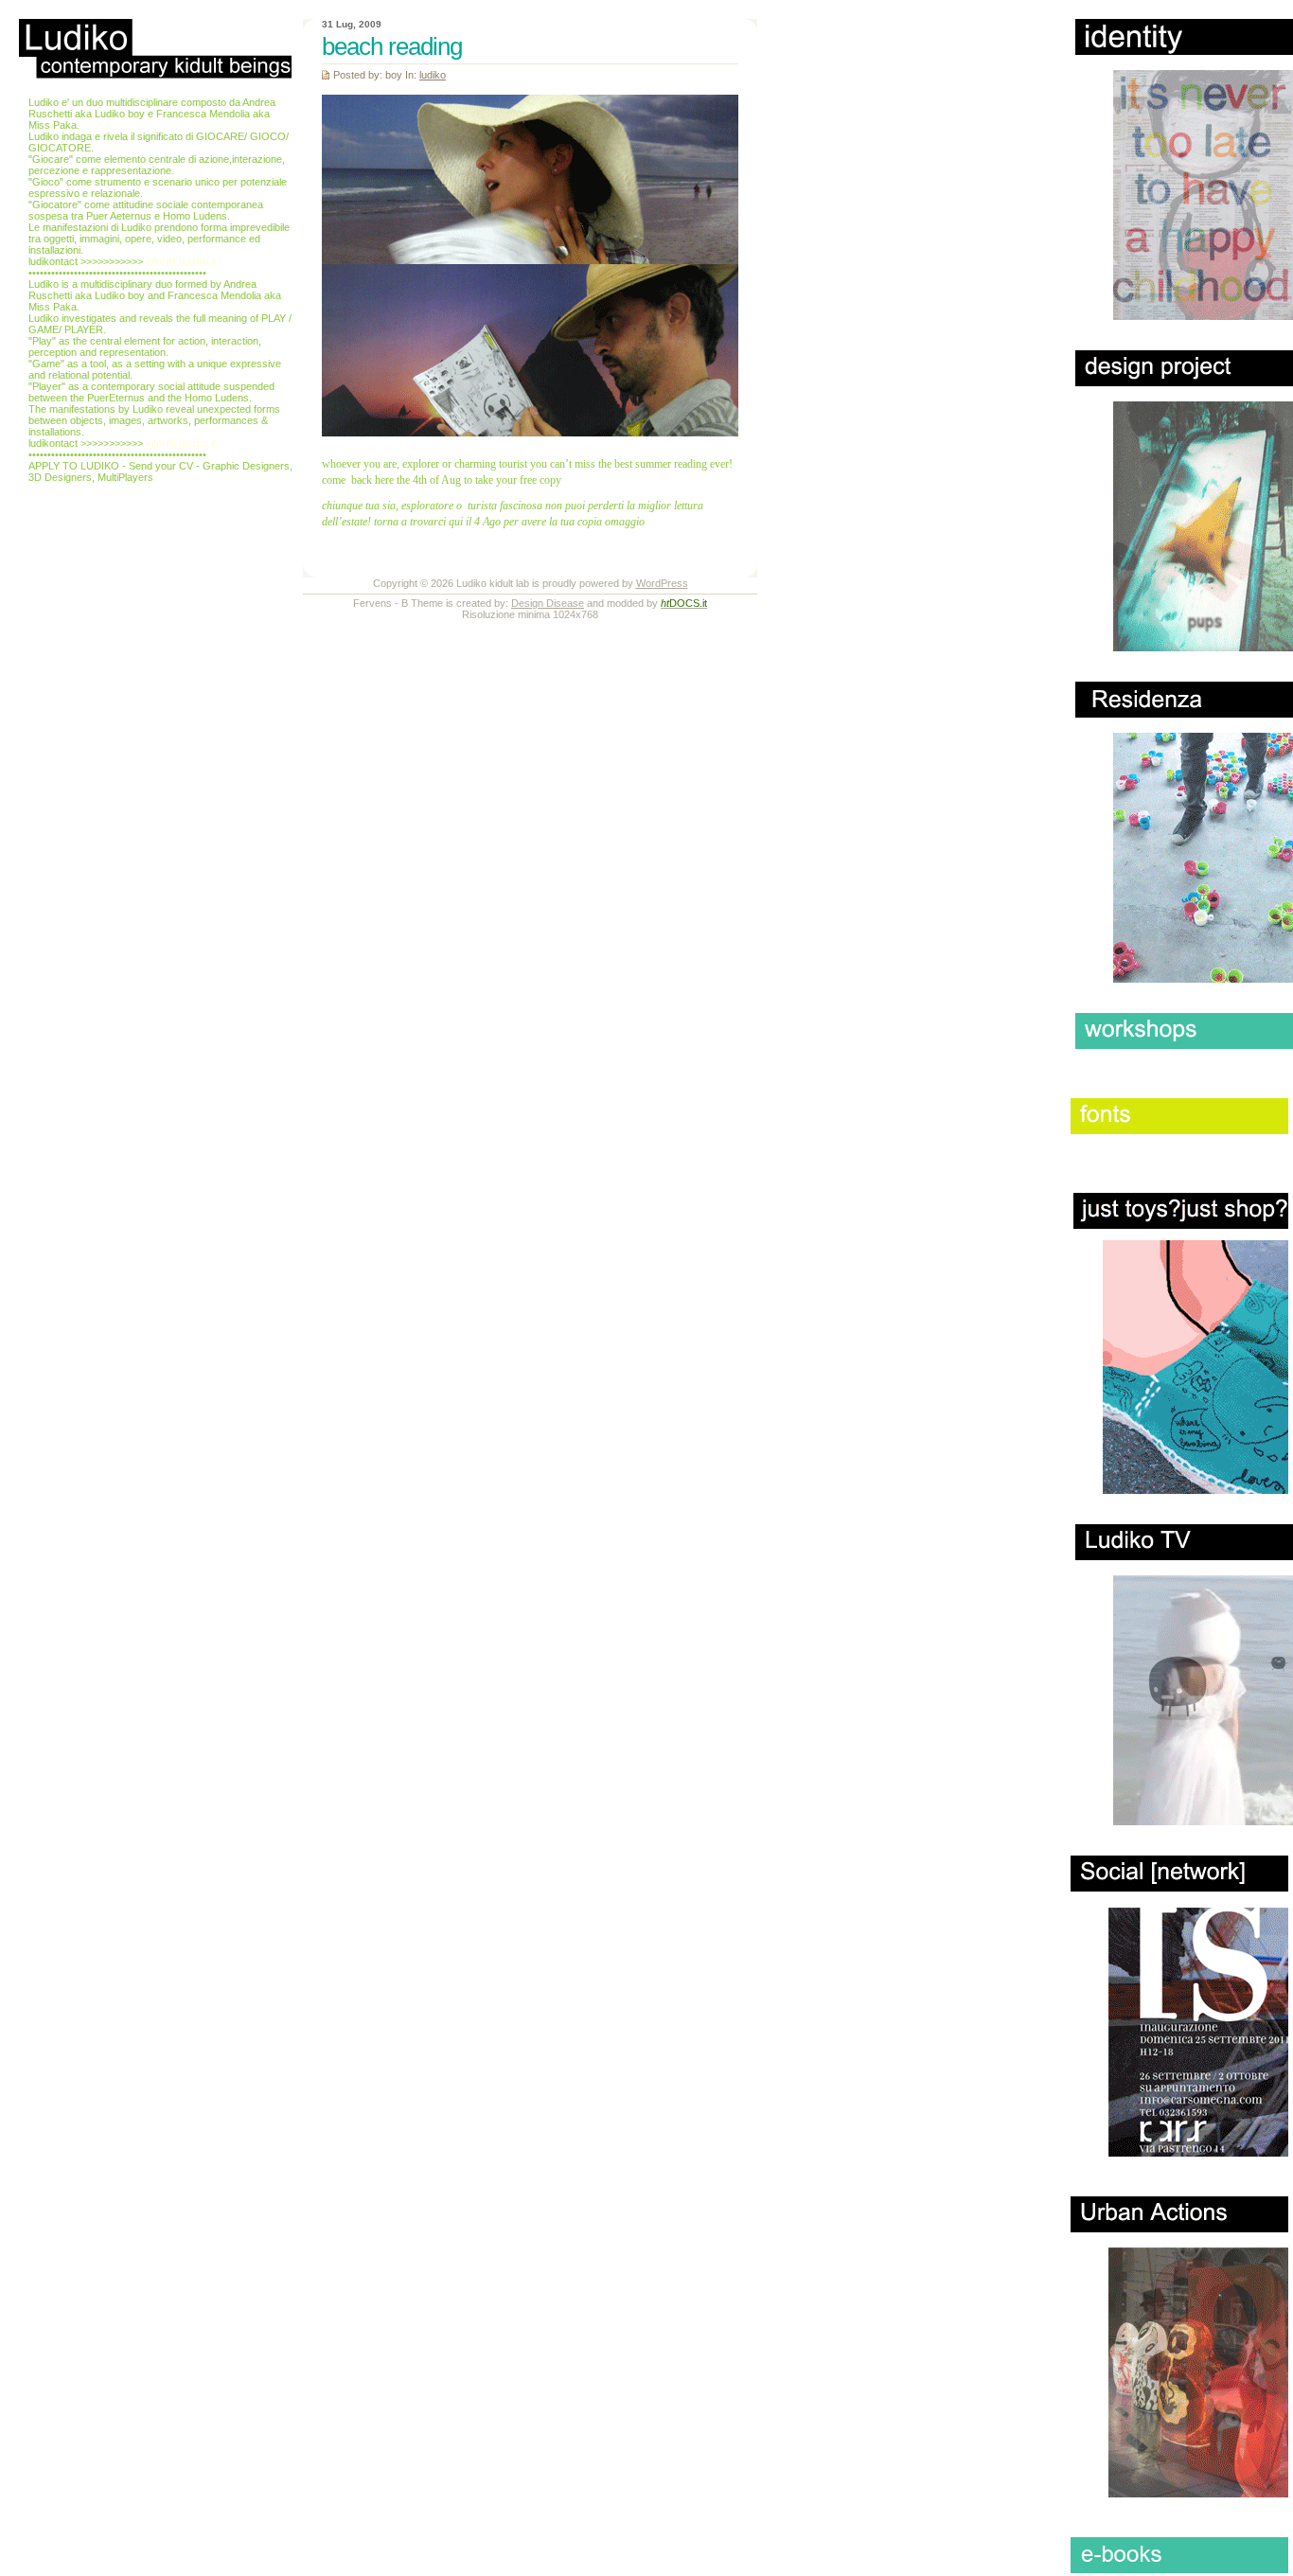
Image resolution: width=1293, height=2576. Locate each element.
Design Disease (548, 603)
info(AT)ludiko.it (181, 261)
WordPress (662, 583)
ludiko (433, 75)
